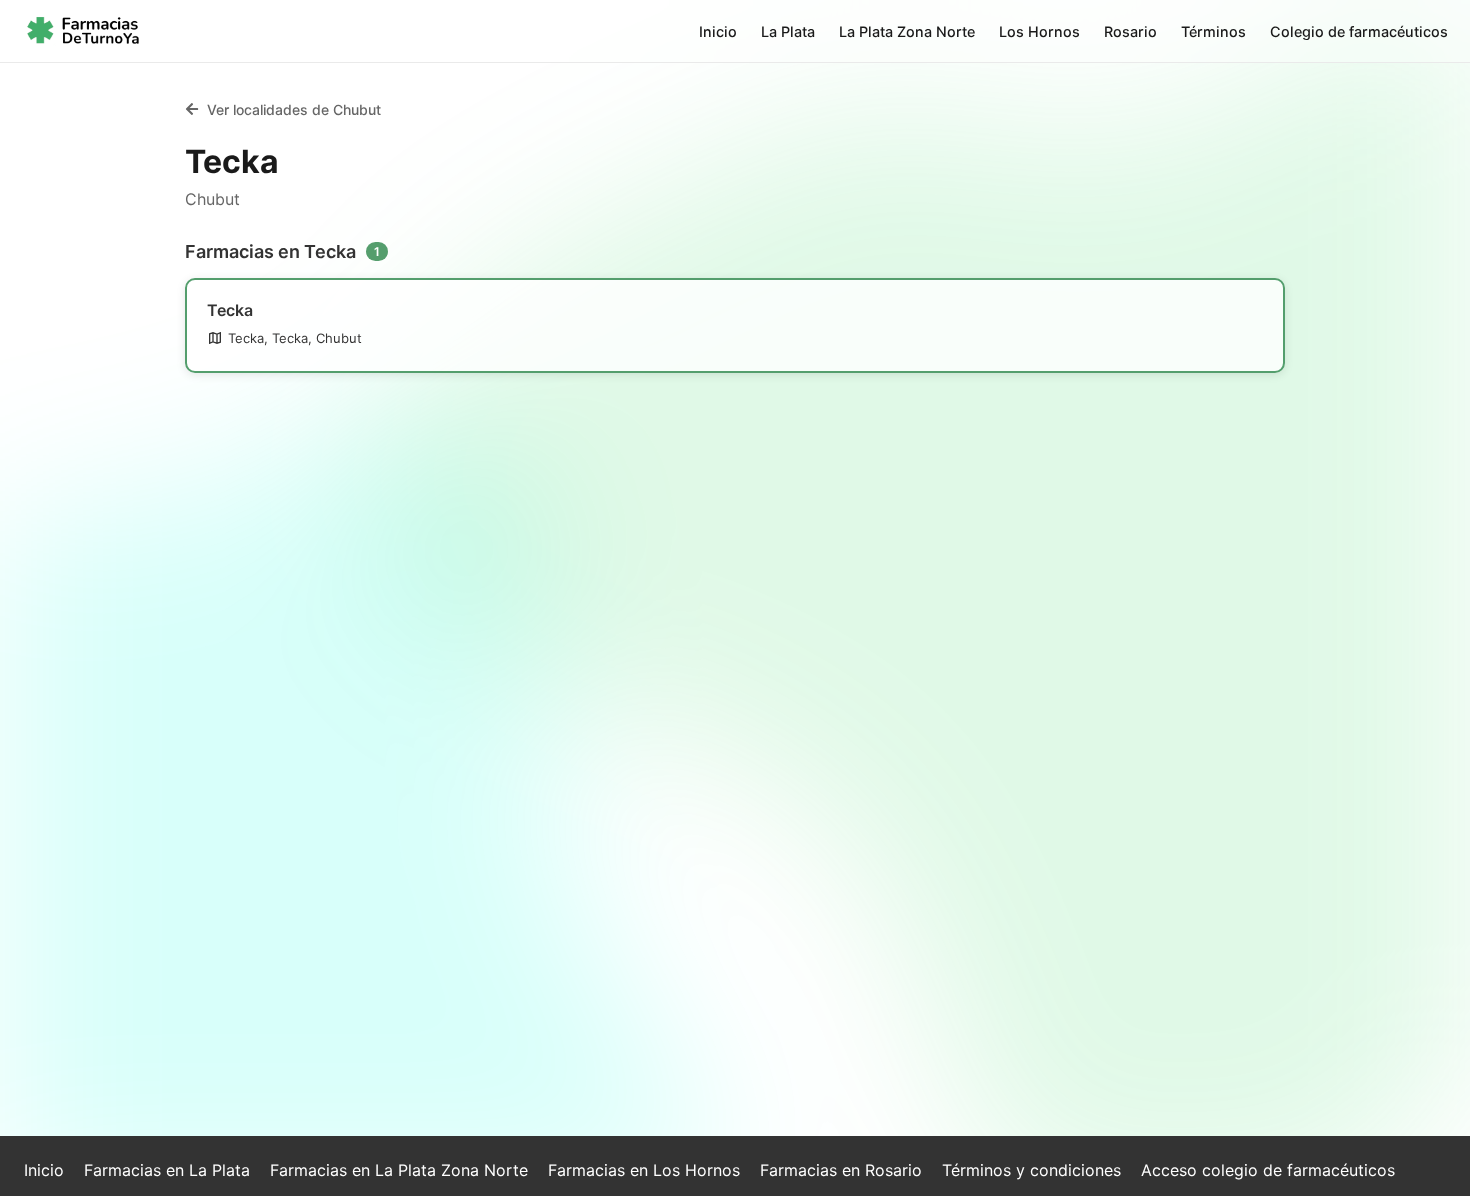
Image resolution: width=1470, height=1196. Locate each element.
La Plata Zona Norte (907, 31)
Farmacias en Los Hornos (644, 1170)
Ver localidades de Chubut (294, 109)
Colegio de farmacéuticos (1359, 31)
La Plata (788, 31)
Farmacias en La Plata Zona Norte (399, 1170)
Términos (1213, 31)
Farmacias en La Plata (167, 1170)
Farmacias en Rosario (841, 1170)
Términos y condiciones (1031, 1170)
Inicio (718, 31)
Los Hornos (1039, 31)
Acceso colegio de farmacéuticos (1268, 1170)
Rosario (1130, 31)
